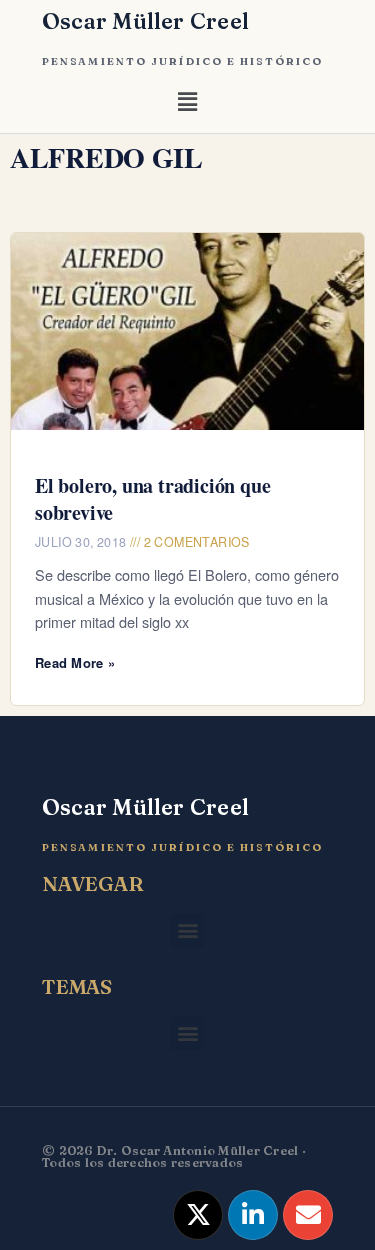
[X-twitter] (198, 1215)
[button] (187, 105)
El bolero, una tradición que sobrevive (152, 499)
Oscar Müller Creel (145, 21)
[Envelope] (308, 1215)
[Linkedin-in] (253, 1215)
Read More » (75, 662)
